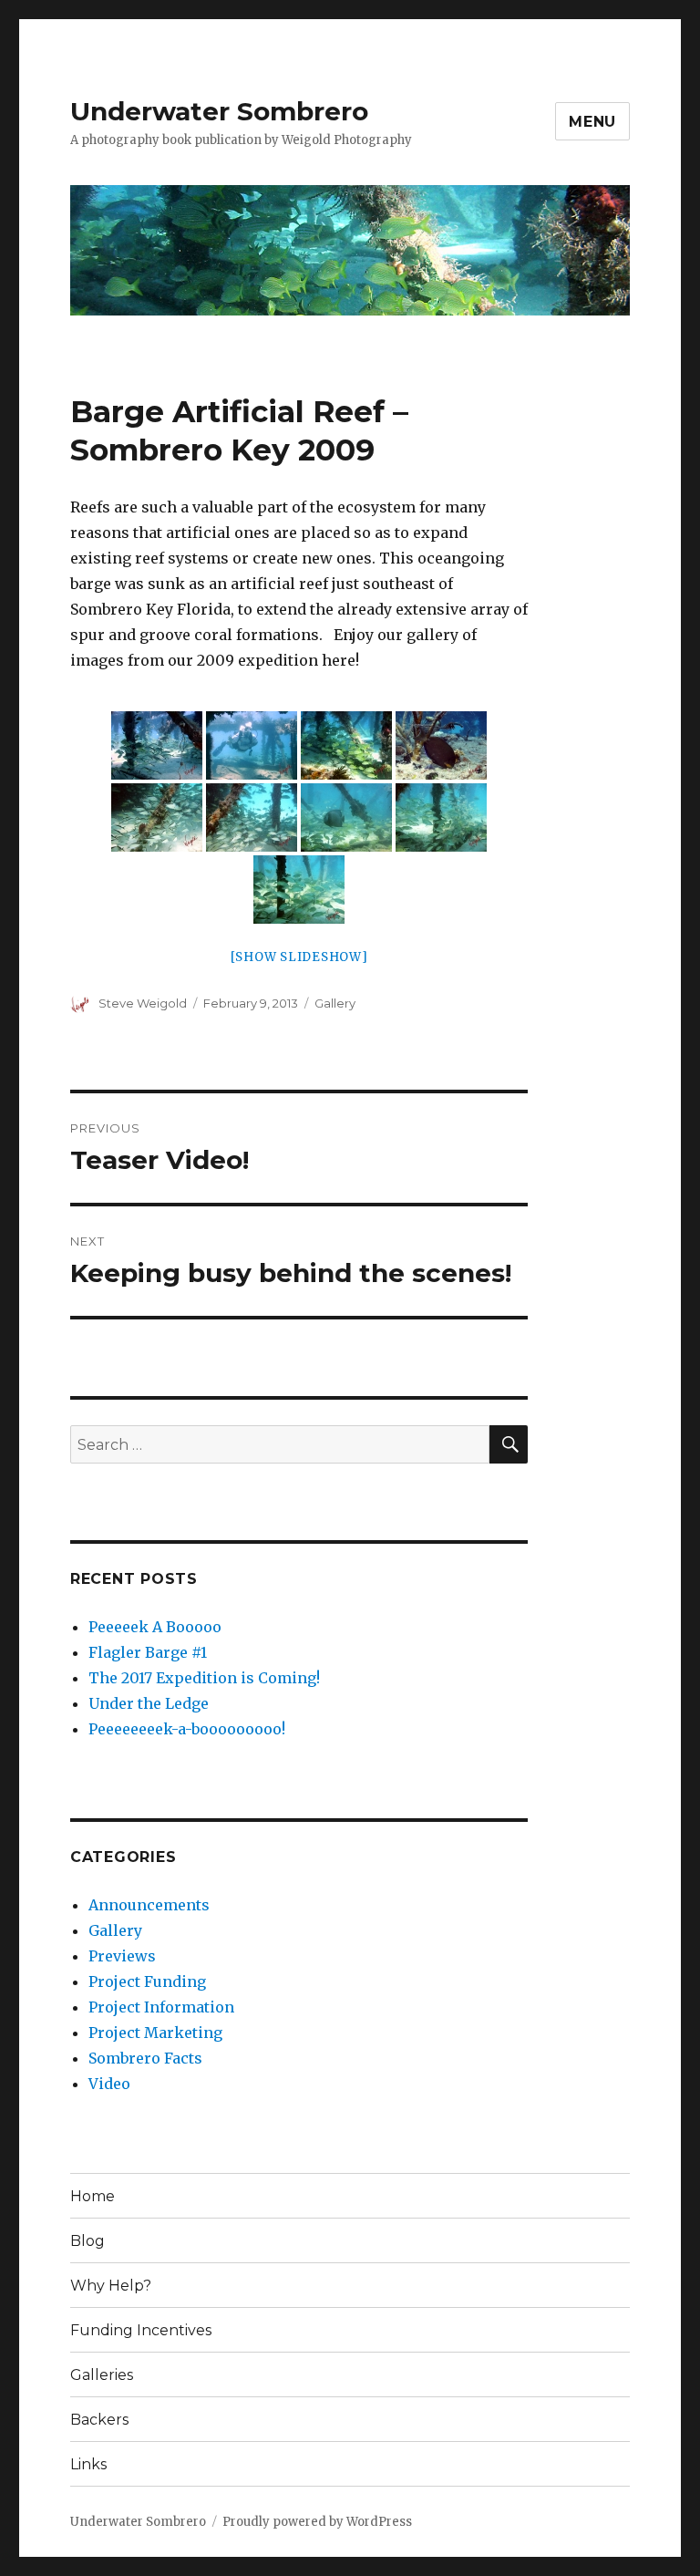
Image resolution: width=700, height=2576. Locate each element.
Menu (592, 122)
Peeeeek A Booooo (155, 1627)
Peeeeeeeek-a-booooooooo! (187, 1729)
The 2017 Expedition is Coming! (204, 1678)
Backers (99, 2420)
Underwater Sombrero (219, 111)
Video (109, 2084)
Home (93, 2196)
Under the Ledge (149, 1703)
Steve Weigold (143, 1003)
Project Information (161, 2007)
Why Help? (111, 2286)
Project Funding (147, 1981)
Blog (87, 2241)
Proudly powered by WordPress (317, 2522)
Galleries (102, 2375)
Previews (122, 1956)
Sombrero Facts (145, 2058)
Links (88, 2464)
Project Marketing (155, 2033)
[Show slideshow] (299, 957)
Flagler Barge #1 (148, 1652)
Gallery (335, 1003)
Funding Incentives (141, 2330)
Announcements (149, 1905)
